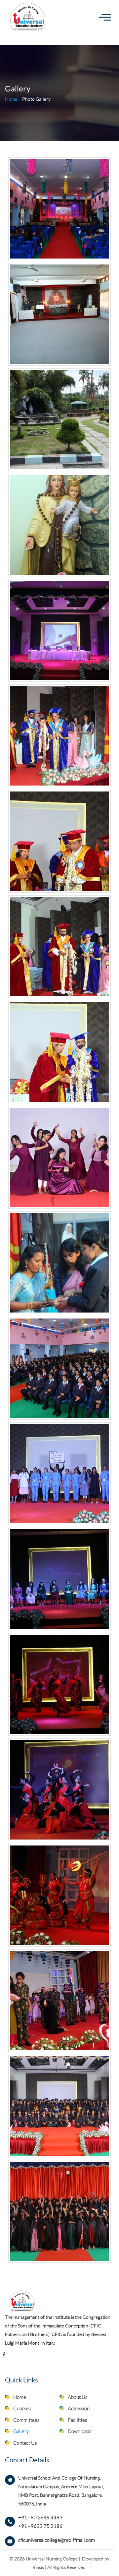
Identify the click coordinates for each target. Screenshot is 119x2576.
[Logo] (30, 17)
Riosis (38, 2567)
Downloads (79, 2431)
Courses (22, 2409)
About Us (78, 2397)
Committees (26, 2420)
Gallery (21, 2431)
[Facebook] (4, 2355)
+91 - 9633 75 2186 (40, 2526)
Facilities (77, 2420)
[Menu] (105, 17)
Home (11, 99)
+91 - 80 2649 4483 (40, 2518)
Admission (79, 2409)
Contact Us (25, 2443)
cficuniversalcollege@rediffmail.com (57, 2540)
